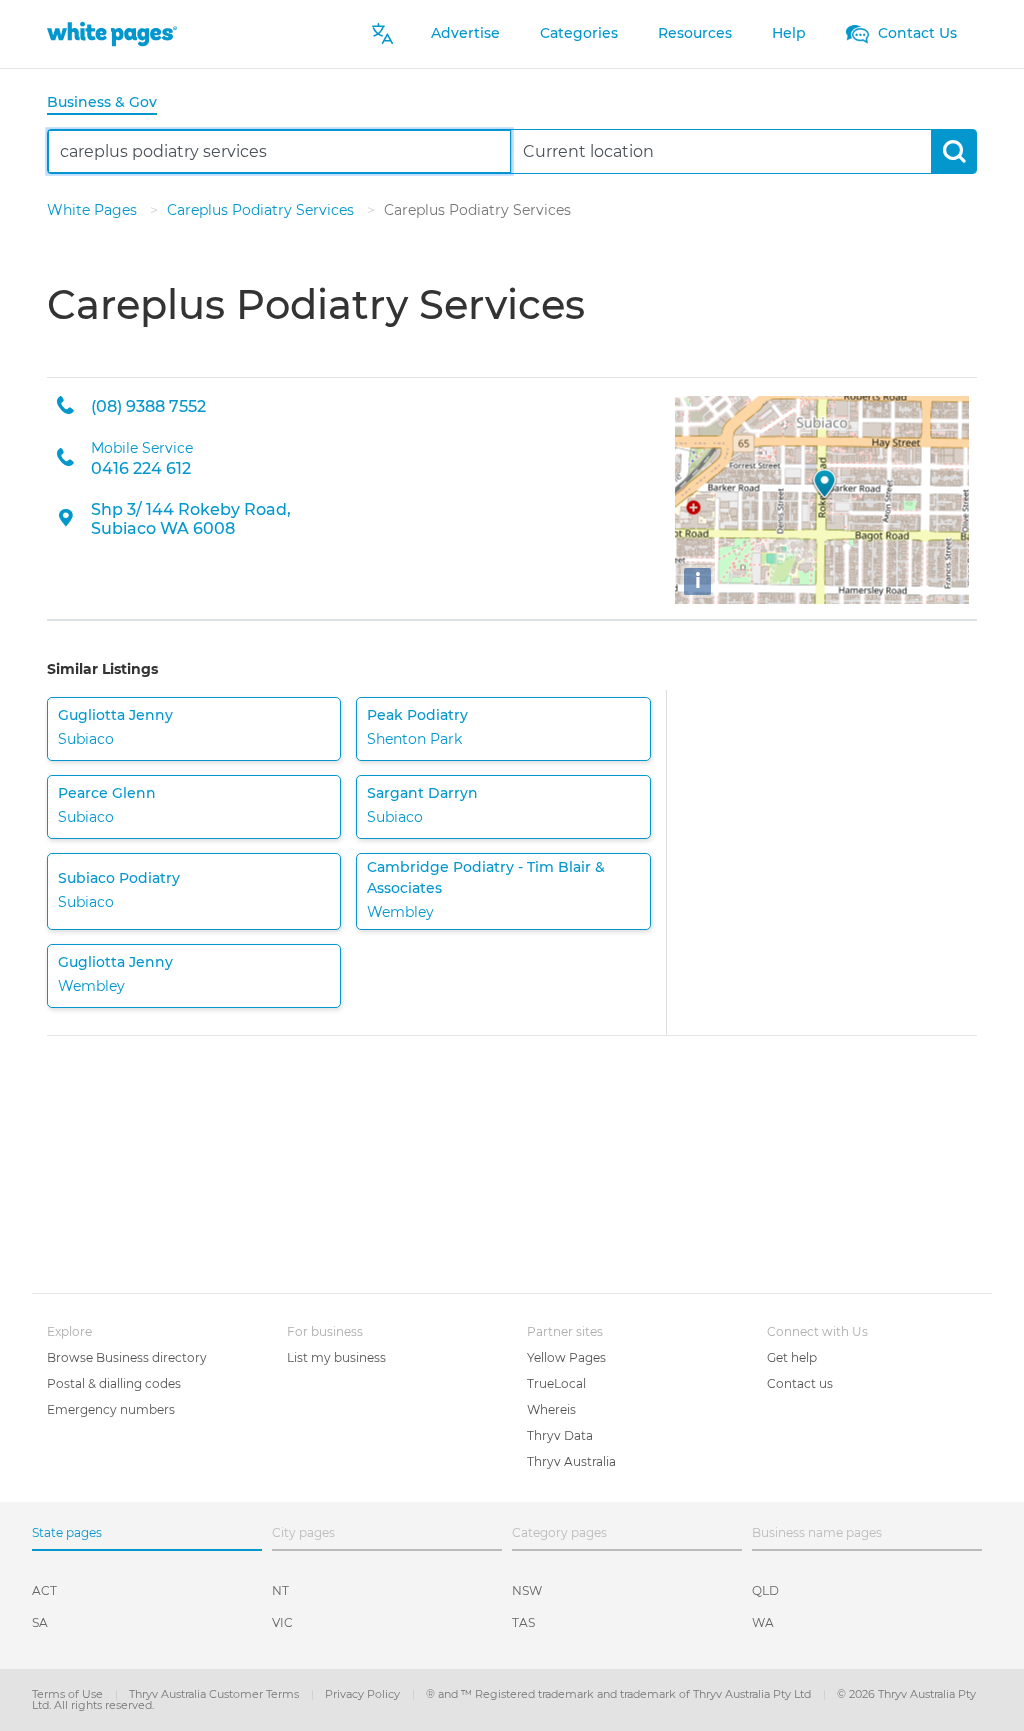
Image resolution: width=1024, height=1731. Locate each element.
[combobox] (279, 151)
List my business (336, 1357)
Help (789, 33)
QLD (765, 1590)
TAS (523, 1622)
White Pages (94, 210)
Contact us (800, 1383)
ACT (44, 1590)
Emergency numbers (111, 1409)
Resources (695, 33)
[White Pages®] (112, 33)
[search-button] (953, 151)
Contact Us (915, 33)
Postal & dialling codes (114, 1383)
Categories (579, 33)
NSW (527, 1590)
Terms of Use (69, 1694)
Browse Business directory (127, 1357)
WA (763, 1622)
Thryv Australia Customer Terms (215, 1694)
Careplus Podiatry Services (262, 210)
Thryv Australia (571, 1461)
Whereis (551, 1409)
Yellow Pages (566, 1357)
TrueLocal (556, 1383)
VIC (282, 1622)
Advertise (465, 33)
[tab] (110, 103)
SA (40, 1622)
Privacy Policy (364, 1694)
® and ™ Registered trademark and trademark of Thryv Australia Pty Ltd (620, 1694)
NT (280, 1590)
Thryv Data (560, 1435)
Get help (792, 1357)
